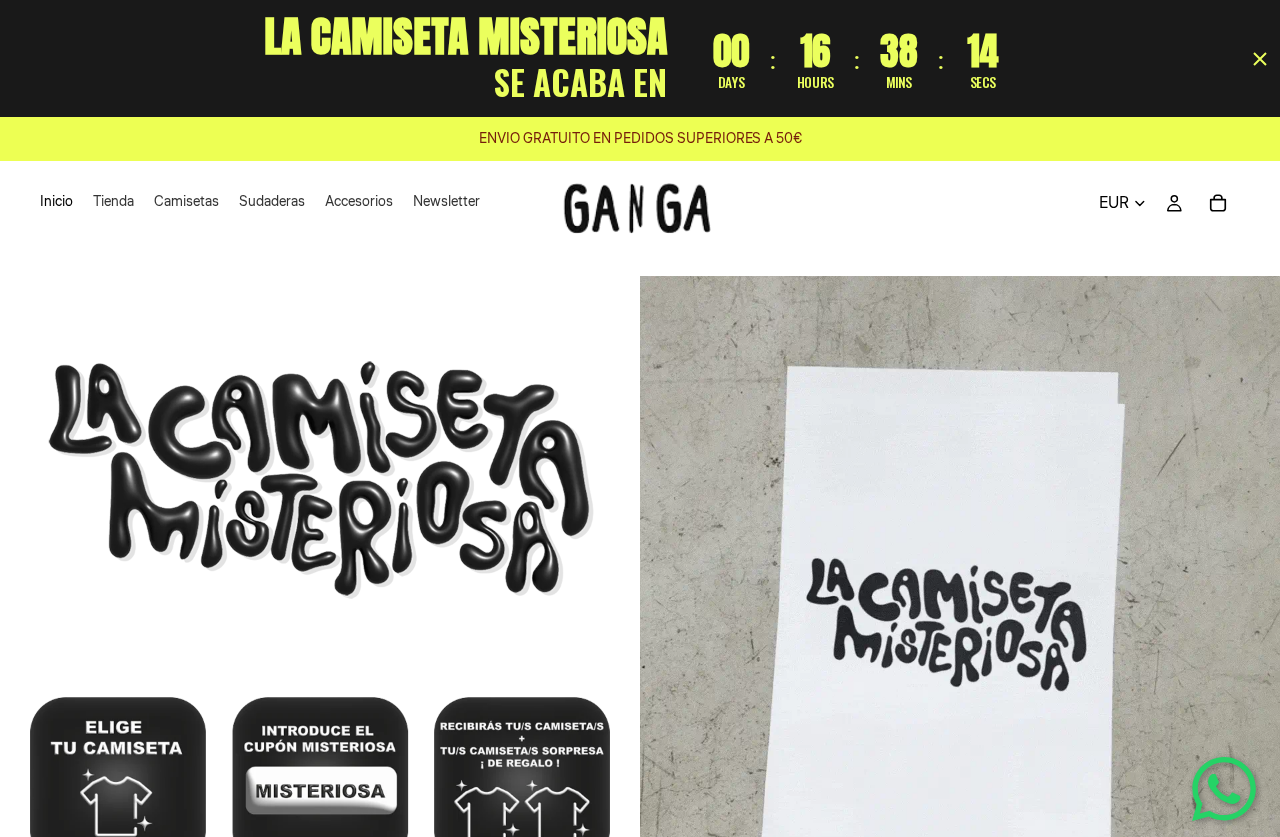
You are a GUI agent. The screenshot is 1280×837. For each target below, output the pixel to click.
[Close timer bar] (1260, 59)
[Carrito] (1218, 203)
